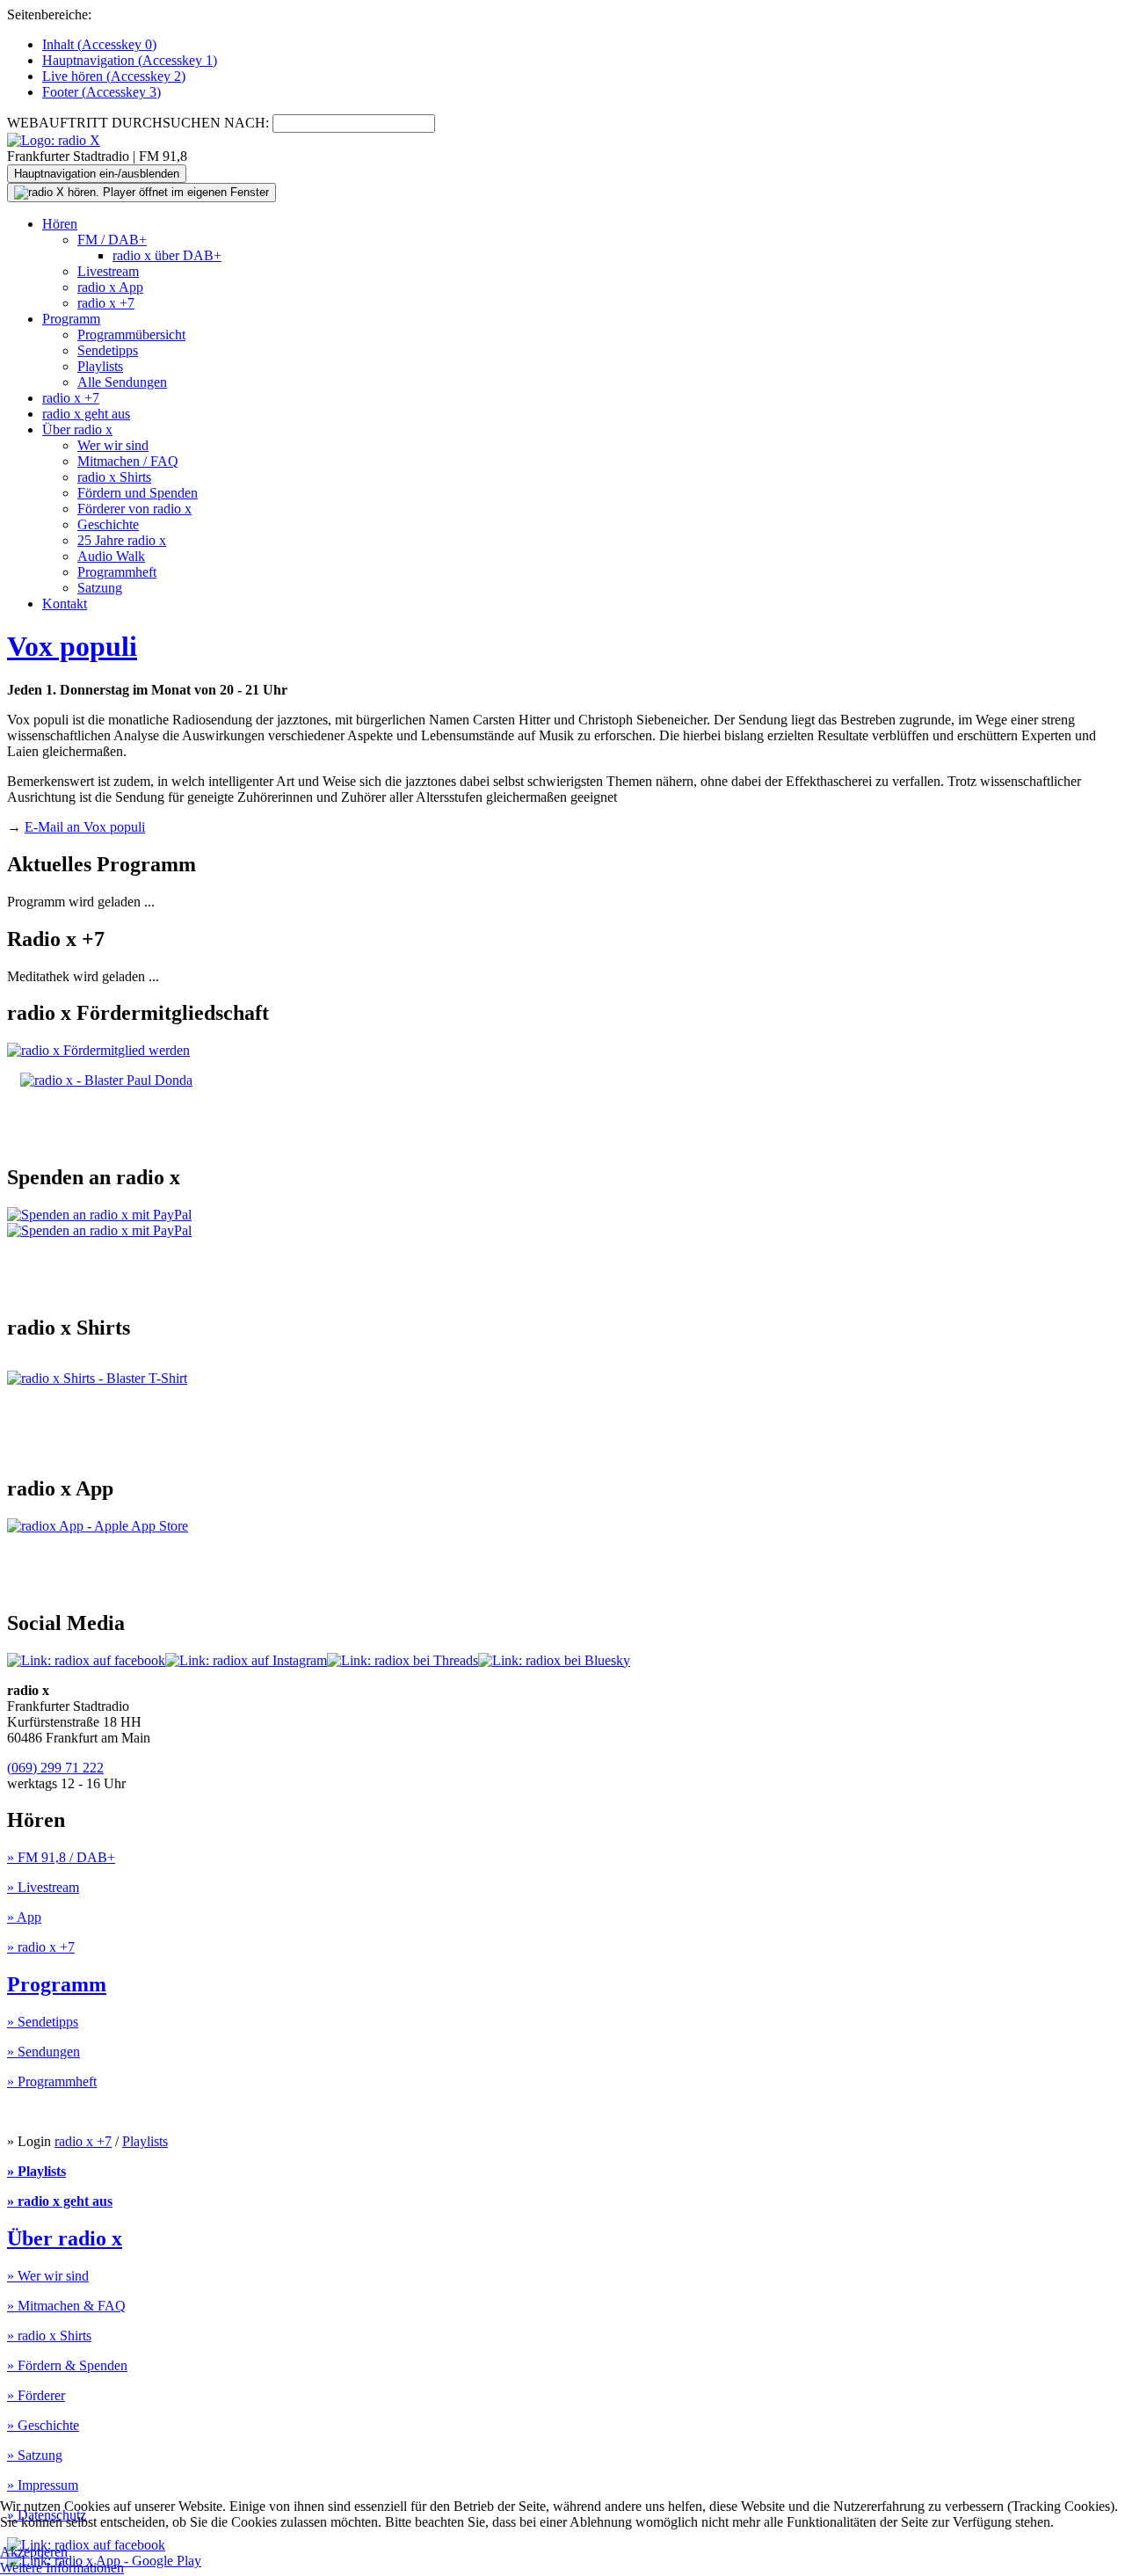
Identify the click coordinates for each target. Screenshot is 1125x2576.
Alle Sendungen (122, 382)
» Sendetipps (43, 2022)
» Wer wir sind (48, 2276)
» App (24, 1917)
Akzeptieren (34, 2552)
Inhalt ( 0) (99, 44)
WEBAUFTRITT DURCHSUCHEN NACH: (138, 123)
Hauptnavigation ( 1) (130, 60)
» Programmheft (52, 2081)
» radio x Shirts (49, 2336)
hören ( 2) (114, 76)
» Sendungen (44, 2052)
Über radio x (77, 429)
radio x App (110, 287)
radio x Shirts (114, 477)
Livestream (108, 271)
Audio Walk (111, 556)
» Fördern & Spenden (67, 2365)
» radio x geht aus (60, 2201)
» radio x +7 (41, 1947)
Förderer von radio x (134, 509)
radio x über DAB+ (167, 255)
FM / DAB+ (112, 240)
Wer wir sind (113, 445)
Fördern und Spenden (138, 493)
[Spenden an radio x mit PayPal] (99, 1223)
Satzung (100, 588)
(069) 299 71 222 (55, 1768)
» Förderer (36, 2395)
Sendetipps (108, 350)
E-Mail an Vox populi (85, 827)
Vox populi (72, 646)
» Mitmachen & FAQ (66, 2306)
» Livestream (43, 1887)
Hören (60, 224)
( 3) (102, 92)
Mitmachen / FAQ (128, 461)
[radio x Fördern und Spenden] (106, 1080)
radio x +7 (106, 303)
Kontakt (65, 604)
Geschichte (108, 524)
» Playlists (36, 2171)
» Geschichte (43, 2425)
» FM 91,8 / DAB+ (61, 1857)
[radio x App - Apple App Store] (98, 1526)
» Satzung (35, 2455)
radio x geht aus (86, 414)
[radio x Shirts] (97, 1378)
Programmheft (117, 572)
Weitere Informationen (62, 2568)
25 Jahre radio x (122, 540)
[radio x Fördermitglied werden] (98, 1050)
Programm (71, 319)
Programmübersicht (131, 335)
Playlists (100, 366)
